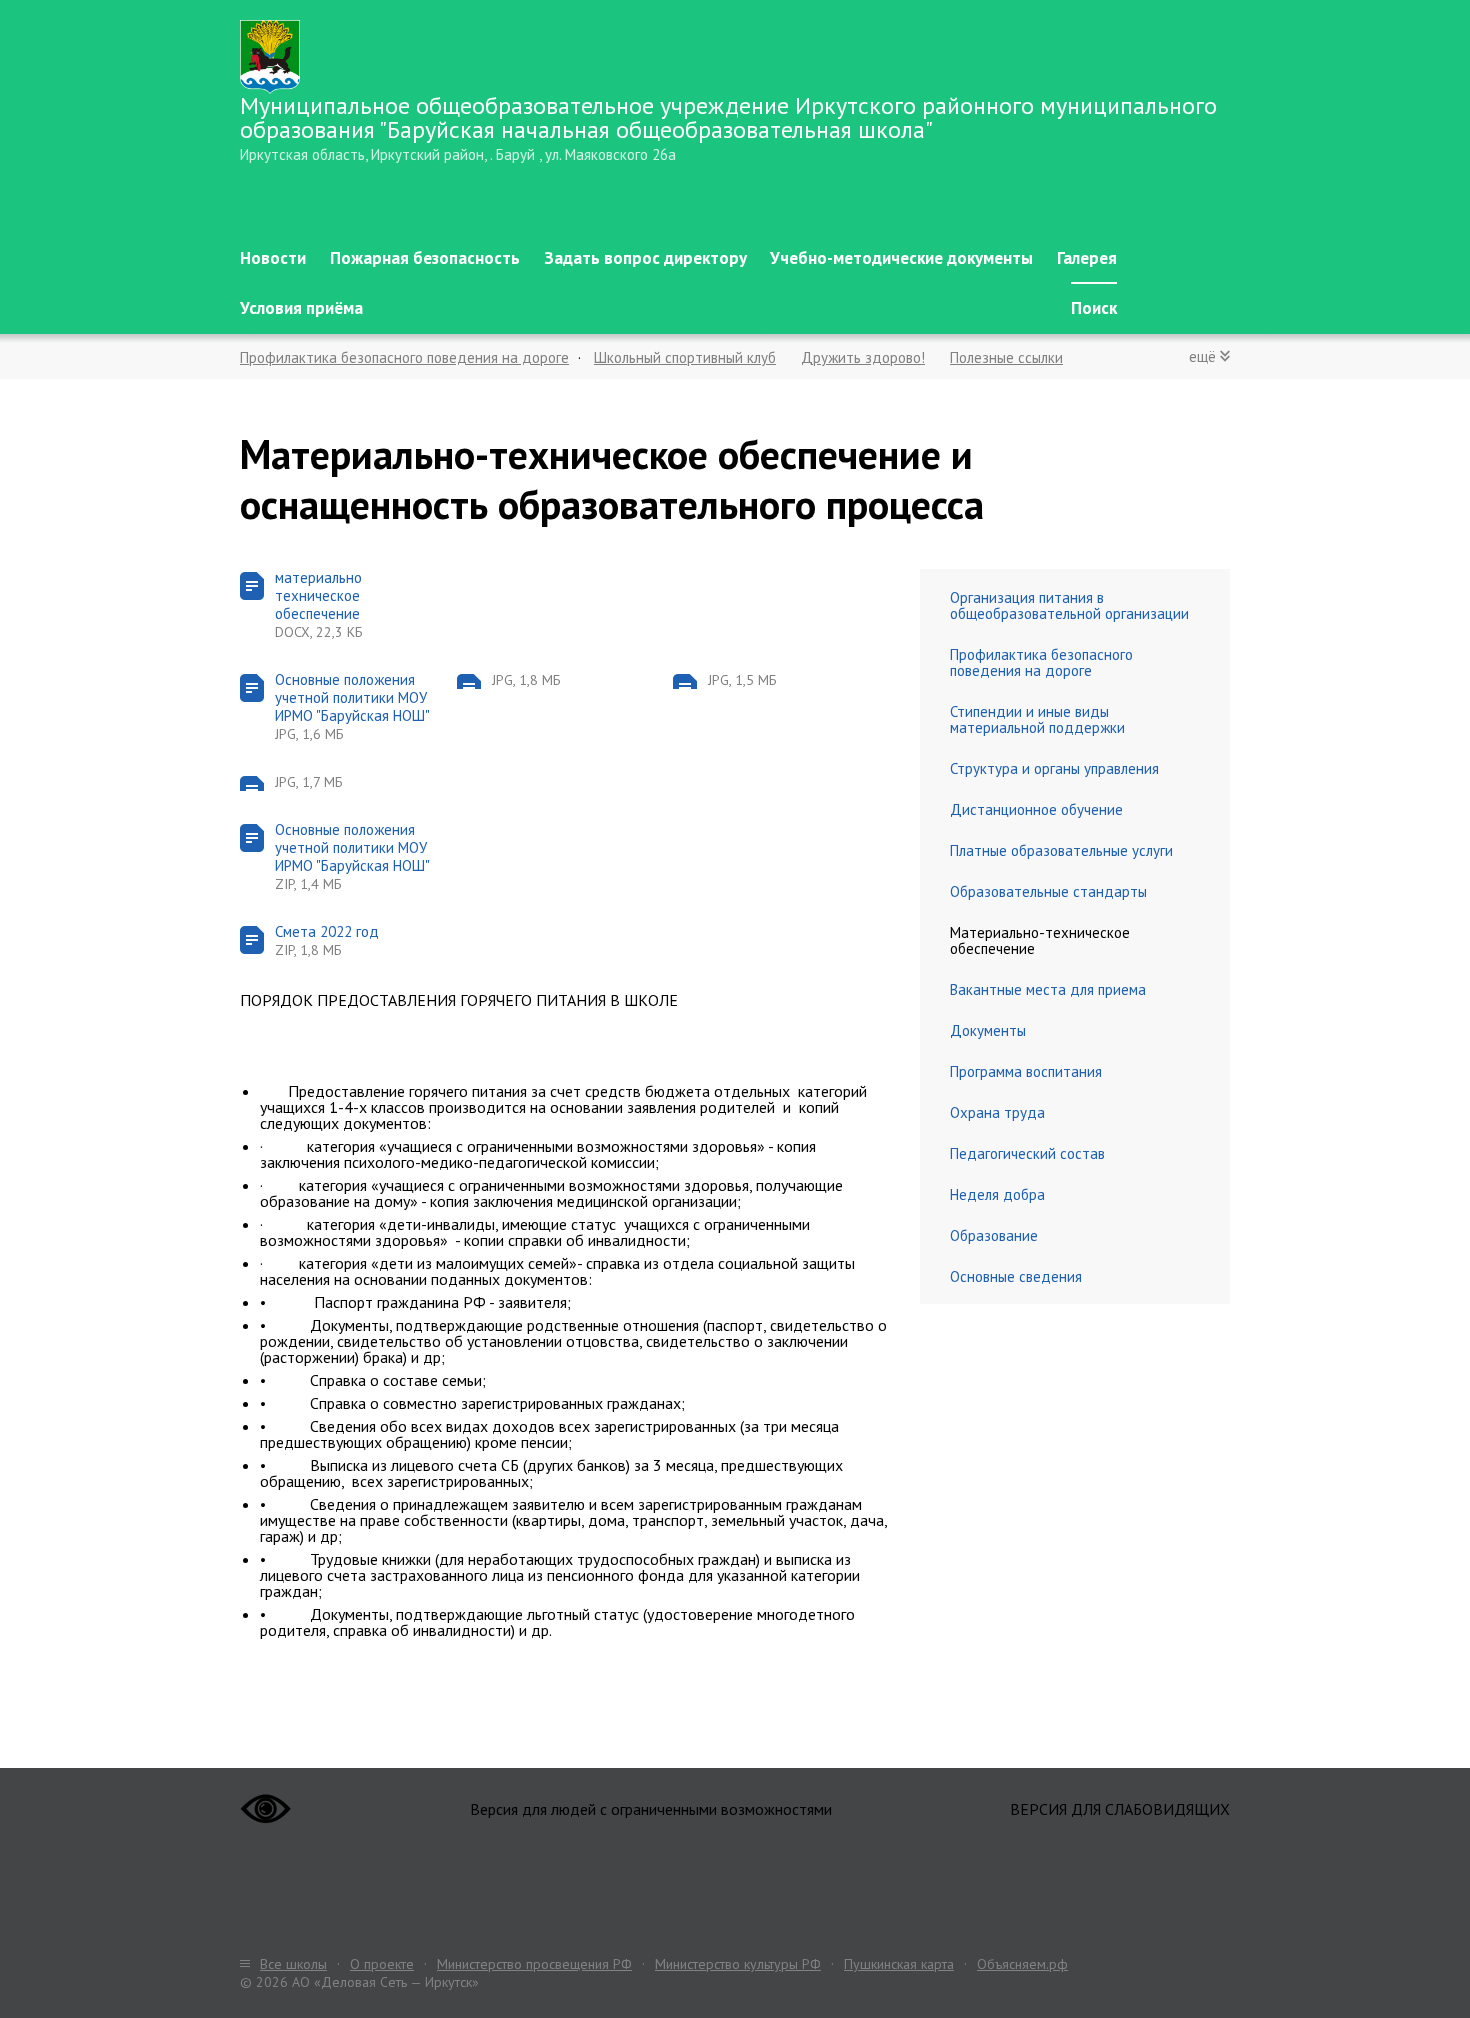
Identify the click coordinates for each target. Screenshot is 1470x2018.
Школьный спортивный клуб (685, 357)
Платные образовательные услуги (1061, 850)
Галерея (1087, 258)
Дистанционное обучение (1036, 809)
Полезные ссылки (1006, 357)
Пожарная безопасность (425, 258)
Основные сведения (1016, 1276)
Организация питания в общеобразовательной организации (1069, 605)
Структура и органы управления (1054, 768)
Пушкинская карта (899, 1964)
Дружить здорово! (863, 357)
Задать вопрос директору (645, 258)
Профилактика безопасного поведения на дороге (404, 357)
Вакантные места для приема (1048, 989)
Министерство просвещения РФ (534, 1964)
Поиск (1094, 308)
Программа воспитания (1026, 1071)
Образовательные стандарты (1048, 891)
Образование (994, 1235)
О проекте (382, 1964)
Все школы (293, 1964)
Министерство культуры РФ (738, 1964)
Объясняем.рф (1022, 1964)
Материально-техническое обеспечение (1040, 940)
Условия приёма (301, 308)
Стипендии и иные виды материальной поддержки (1037, 719)
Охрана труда (997, 1112)
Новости (273, 258)
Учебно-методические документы (901, 258)
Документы (988, 1030)
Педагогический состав (1027, 1153)
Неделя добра (997, 1194)
